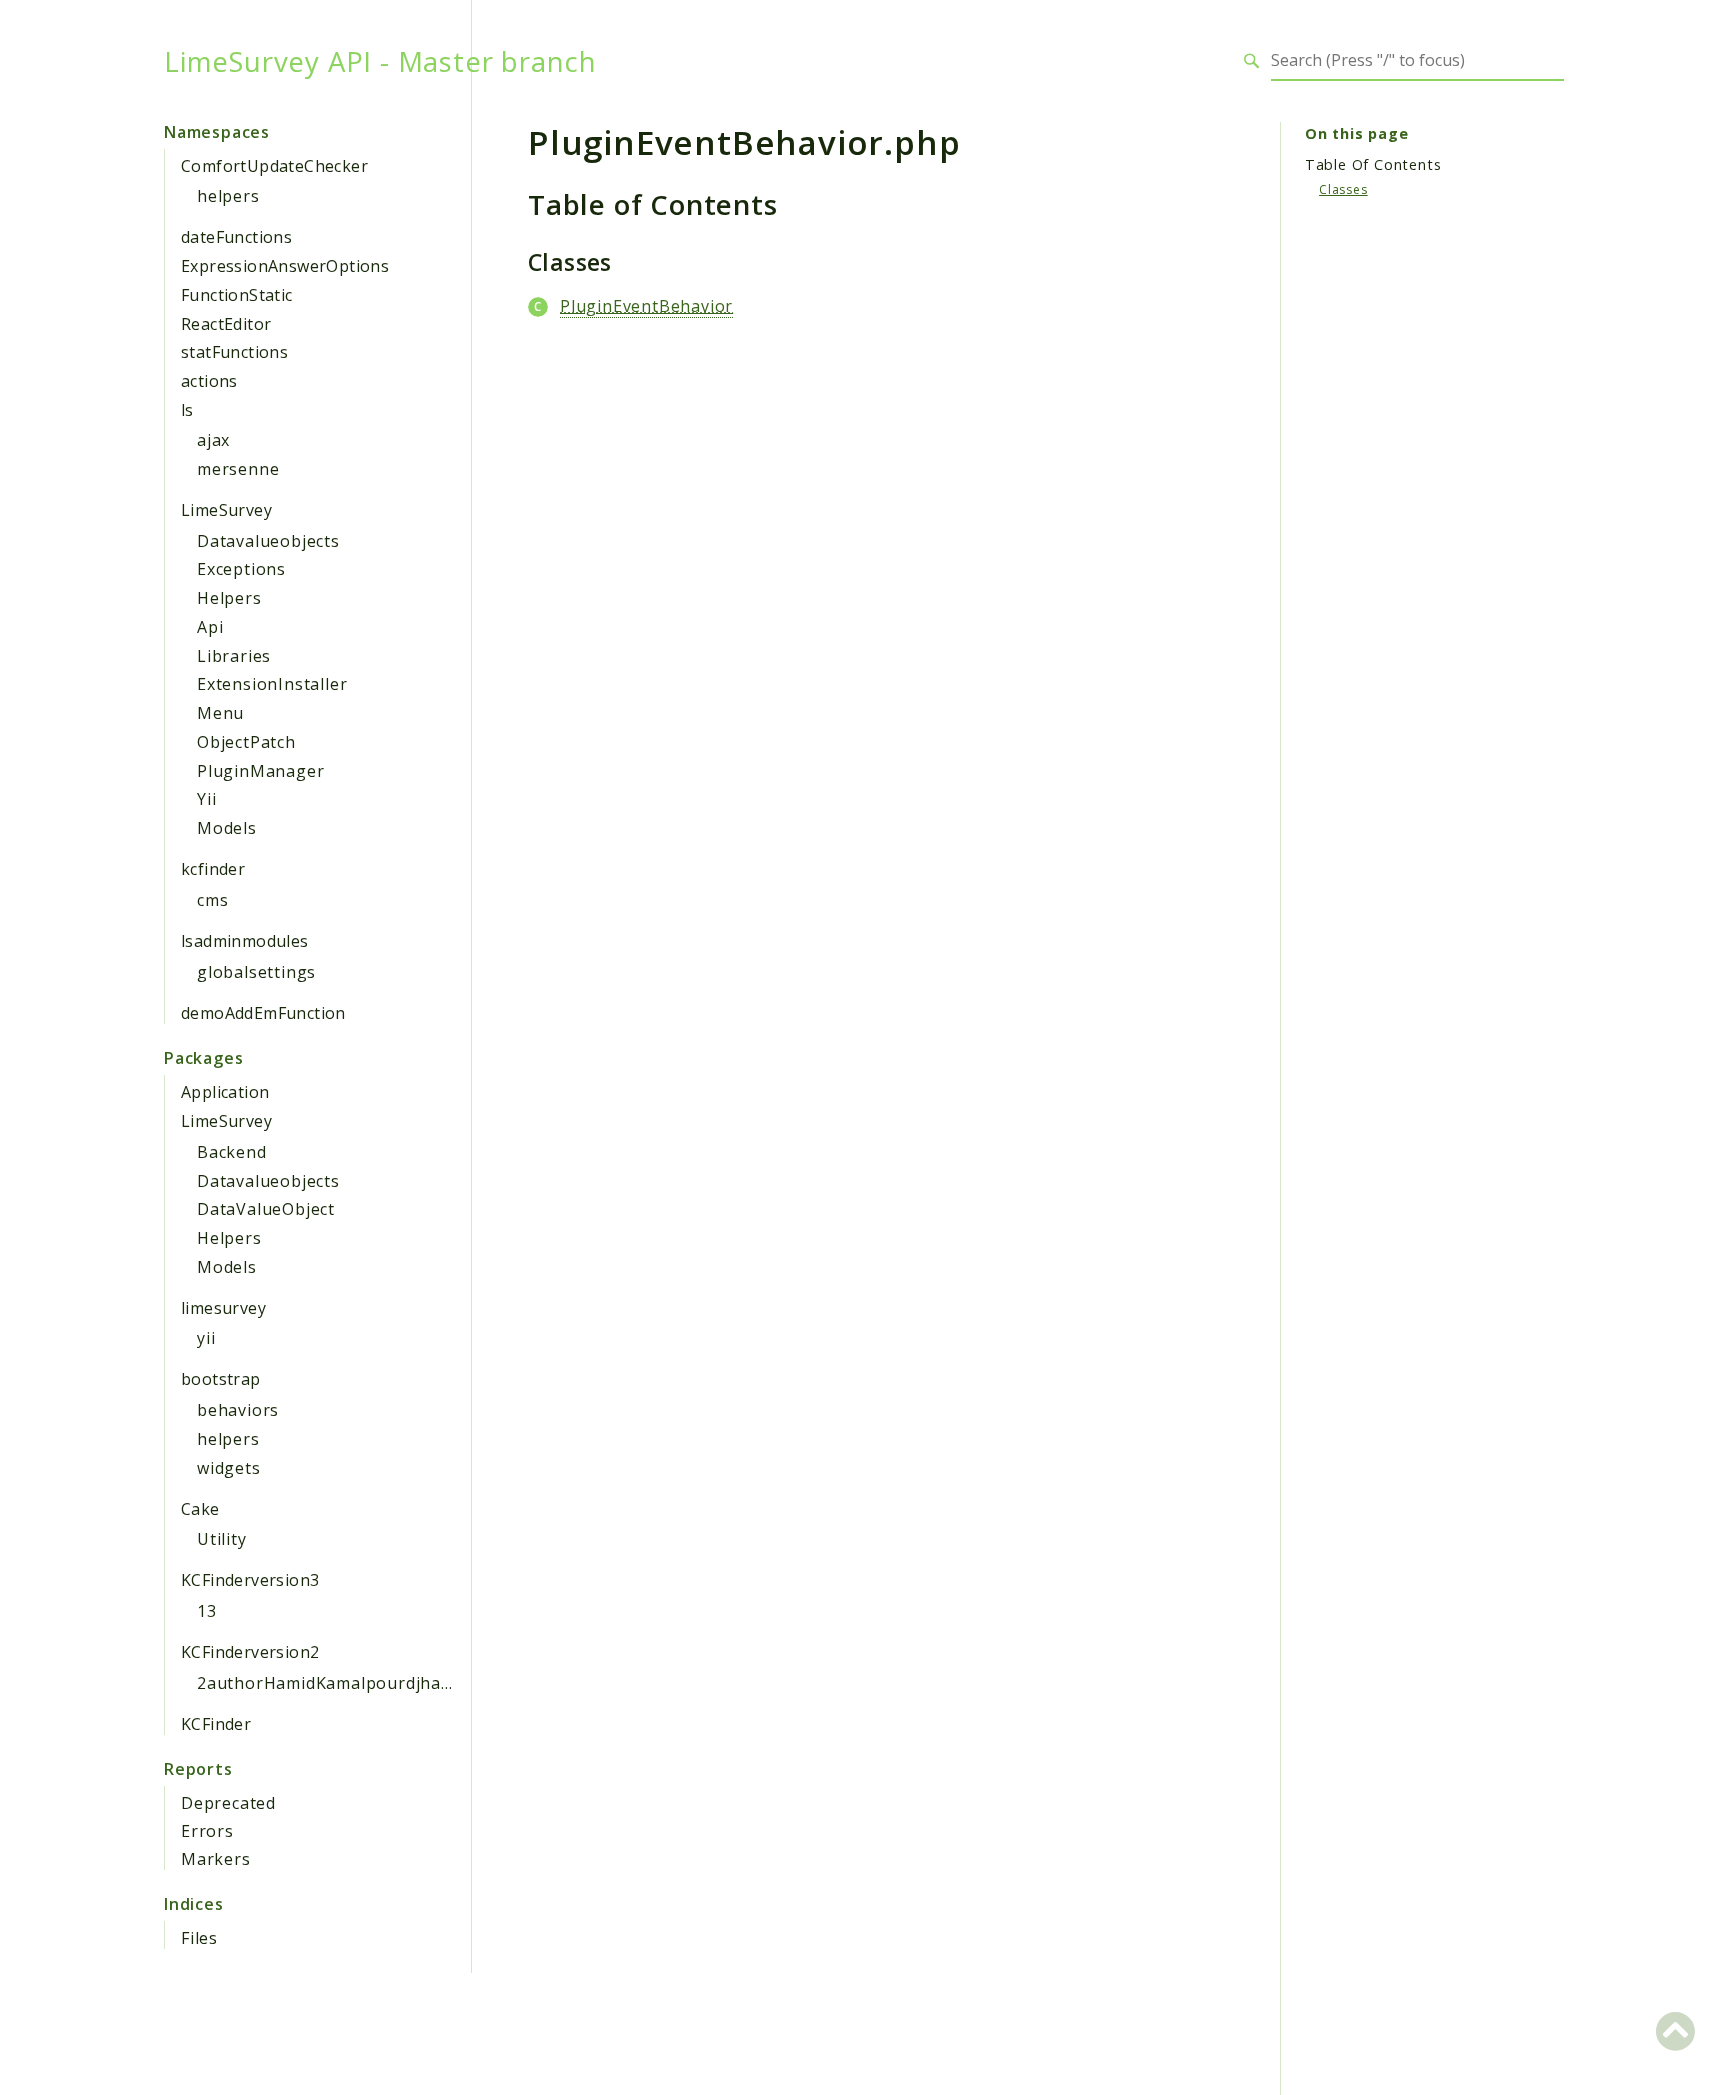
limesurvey (223, 1308)
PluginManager (260, 771)
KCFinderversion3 (250, 1580)
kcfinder (213, 869)
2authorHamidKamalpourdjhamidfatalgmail (375, 1683)
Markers (216, 1859)
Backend (232, 1152)
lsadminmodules (245, 941)
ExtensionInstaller (272, 684)
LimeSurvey (226, 510)
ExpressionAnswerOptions (285, 266)
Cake (200, 1509)
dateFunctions (236, 237)
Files (199, 1938)
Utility (222, 1539)
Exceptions (241, 569)
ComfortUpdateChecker (274, 166)
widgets (229, 1468)
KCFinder (216, 1724)
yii (206, 1338)
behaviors (238, 1410)
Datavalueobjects (268, 541)
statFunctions (234, 352)
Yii (206, 799)
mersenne (238, 469)
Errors (207, 1831)
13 (207, 1611)
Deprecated (228, 1803)
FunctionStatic (237, 295)
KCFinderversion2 (250, 1652)
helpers (228, 196)
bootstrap (221, 1379)
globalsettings (256, 972)
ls (187, 410)
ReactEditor (226, 324)
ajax (213, 440)
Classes (1343, 189)
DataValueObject (266, 1209)
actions (209, 381)
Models (227, 828)
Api (210, 627)
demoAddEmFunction (263, 1013)
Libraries (234, 656)
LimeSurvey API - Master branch (380, 61)
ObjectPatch (246, 742)
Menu (220, 713)
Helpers (229, 598)
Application (225, 1092)
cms (212, 900)
